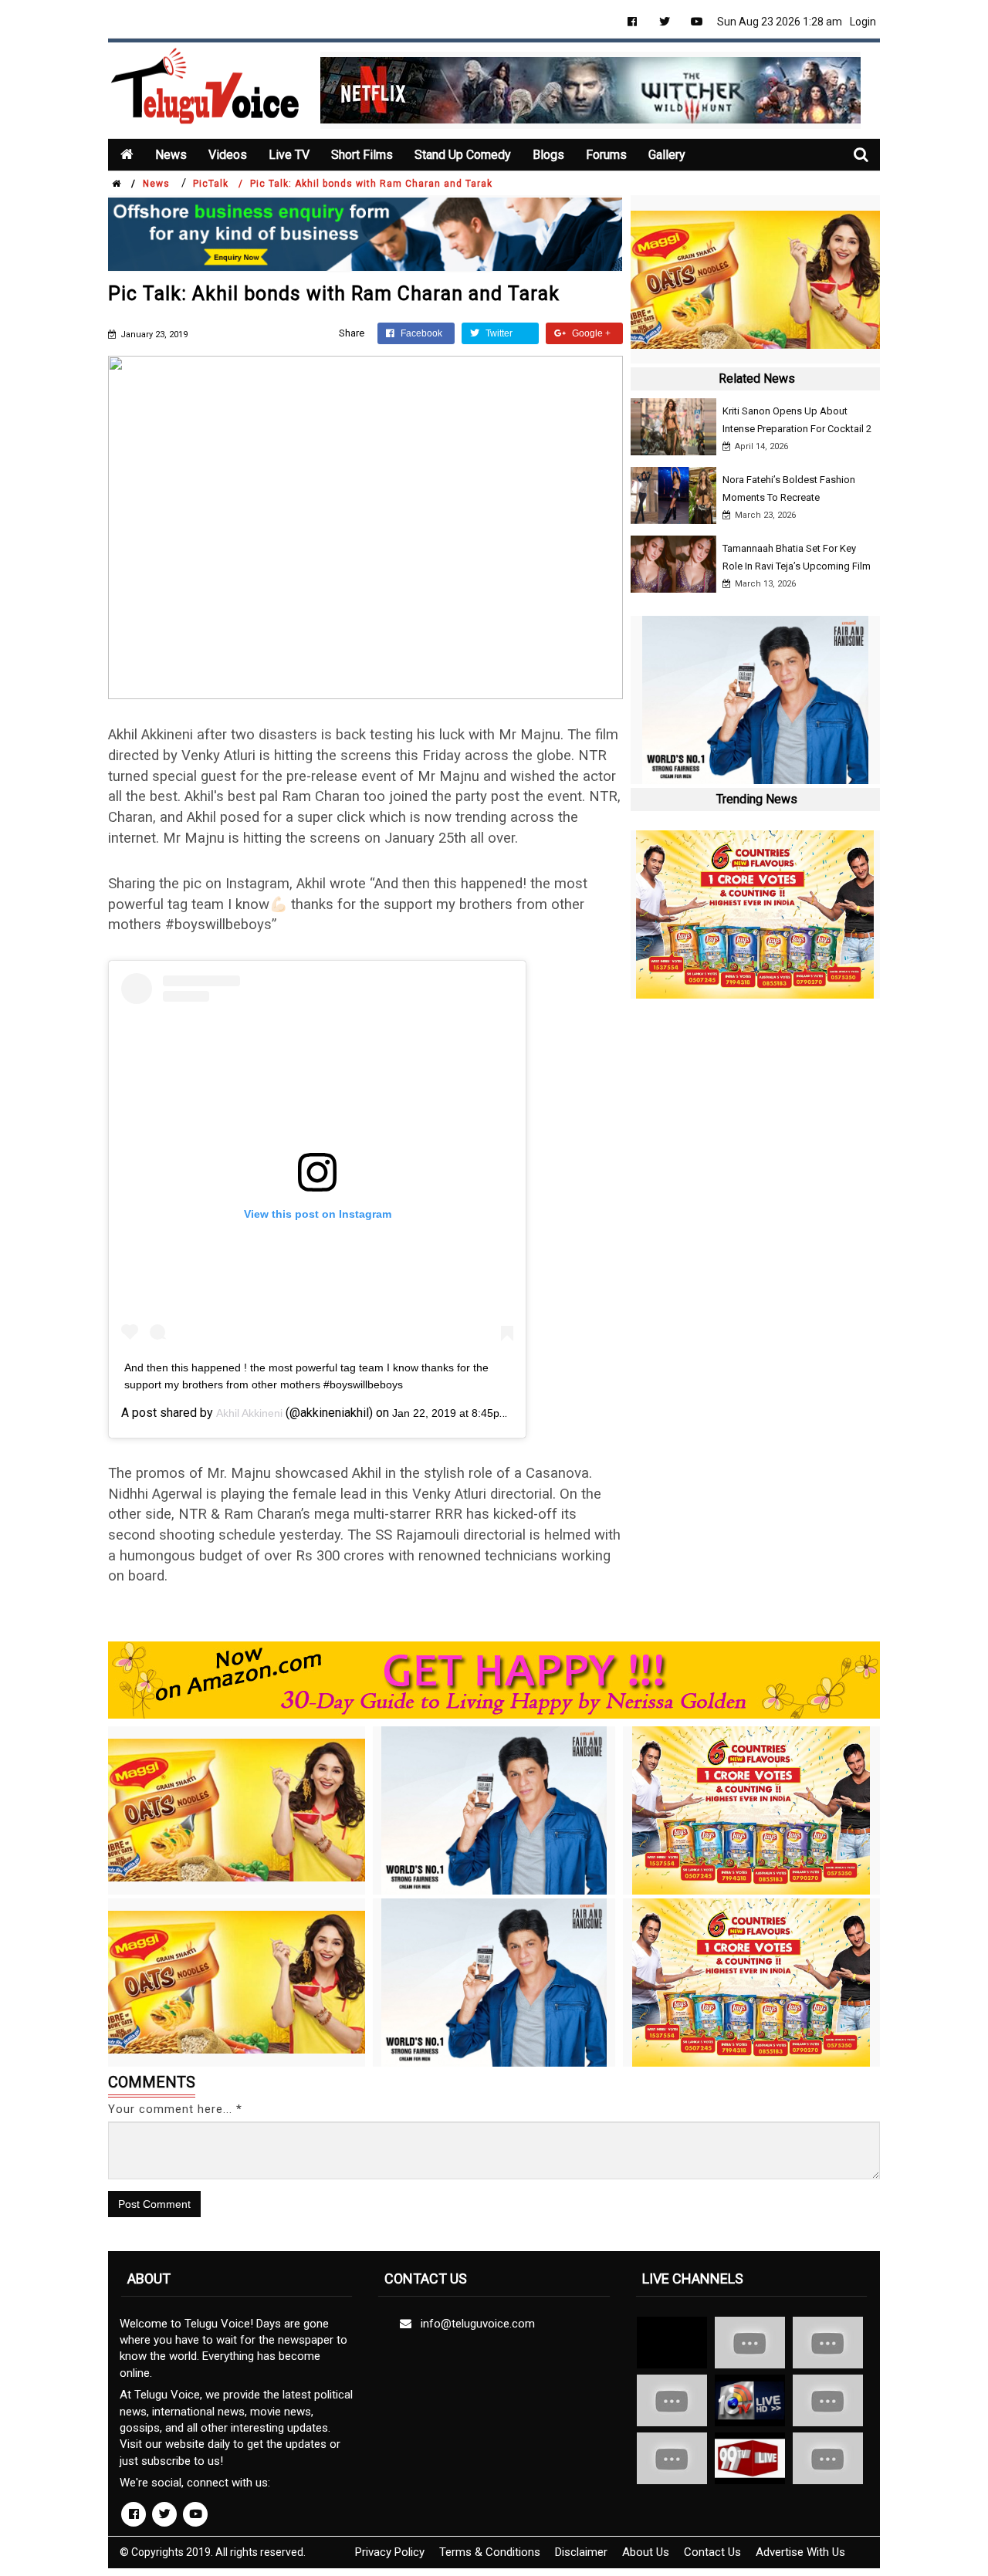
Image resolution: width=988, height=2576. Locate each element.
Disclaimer (581, 2552)
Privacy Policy (390, 2552)
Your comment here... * (175, 2109)
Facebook (420, 333)
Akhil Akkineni (249, 1413)
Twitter (498, 333)
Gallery (667, 155)
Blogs (548, 155)
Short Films (362, 155)
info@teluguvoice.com (475, 2324)
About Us (646, 2552)
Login (863, 22)
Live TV (289, 155)
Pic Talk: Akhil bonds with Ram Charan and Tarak (371, 184)
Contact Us (712, 2552)
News (171, 155)
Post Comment (154, 2204)
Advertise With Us (800, 2552)
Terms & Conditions (490, 2552)
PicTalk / (218, 184)
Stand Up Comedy (463, 155)
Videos (228, 155)
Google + (590, 333)
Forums (606, 155)
